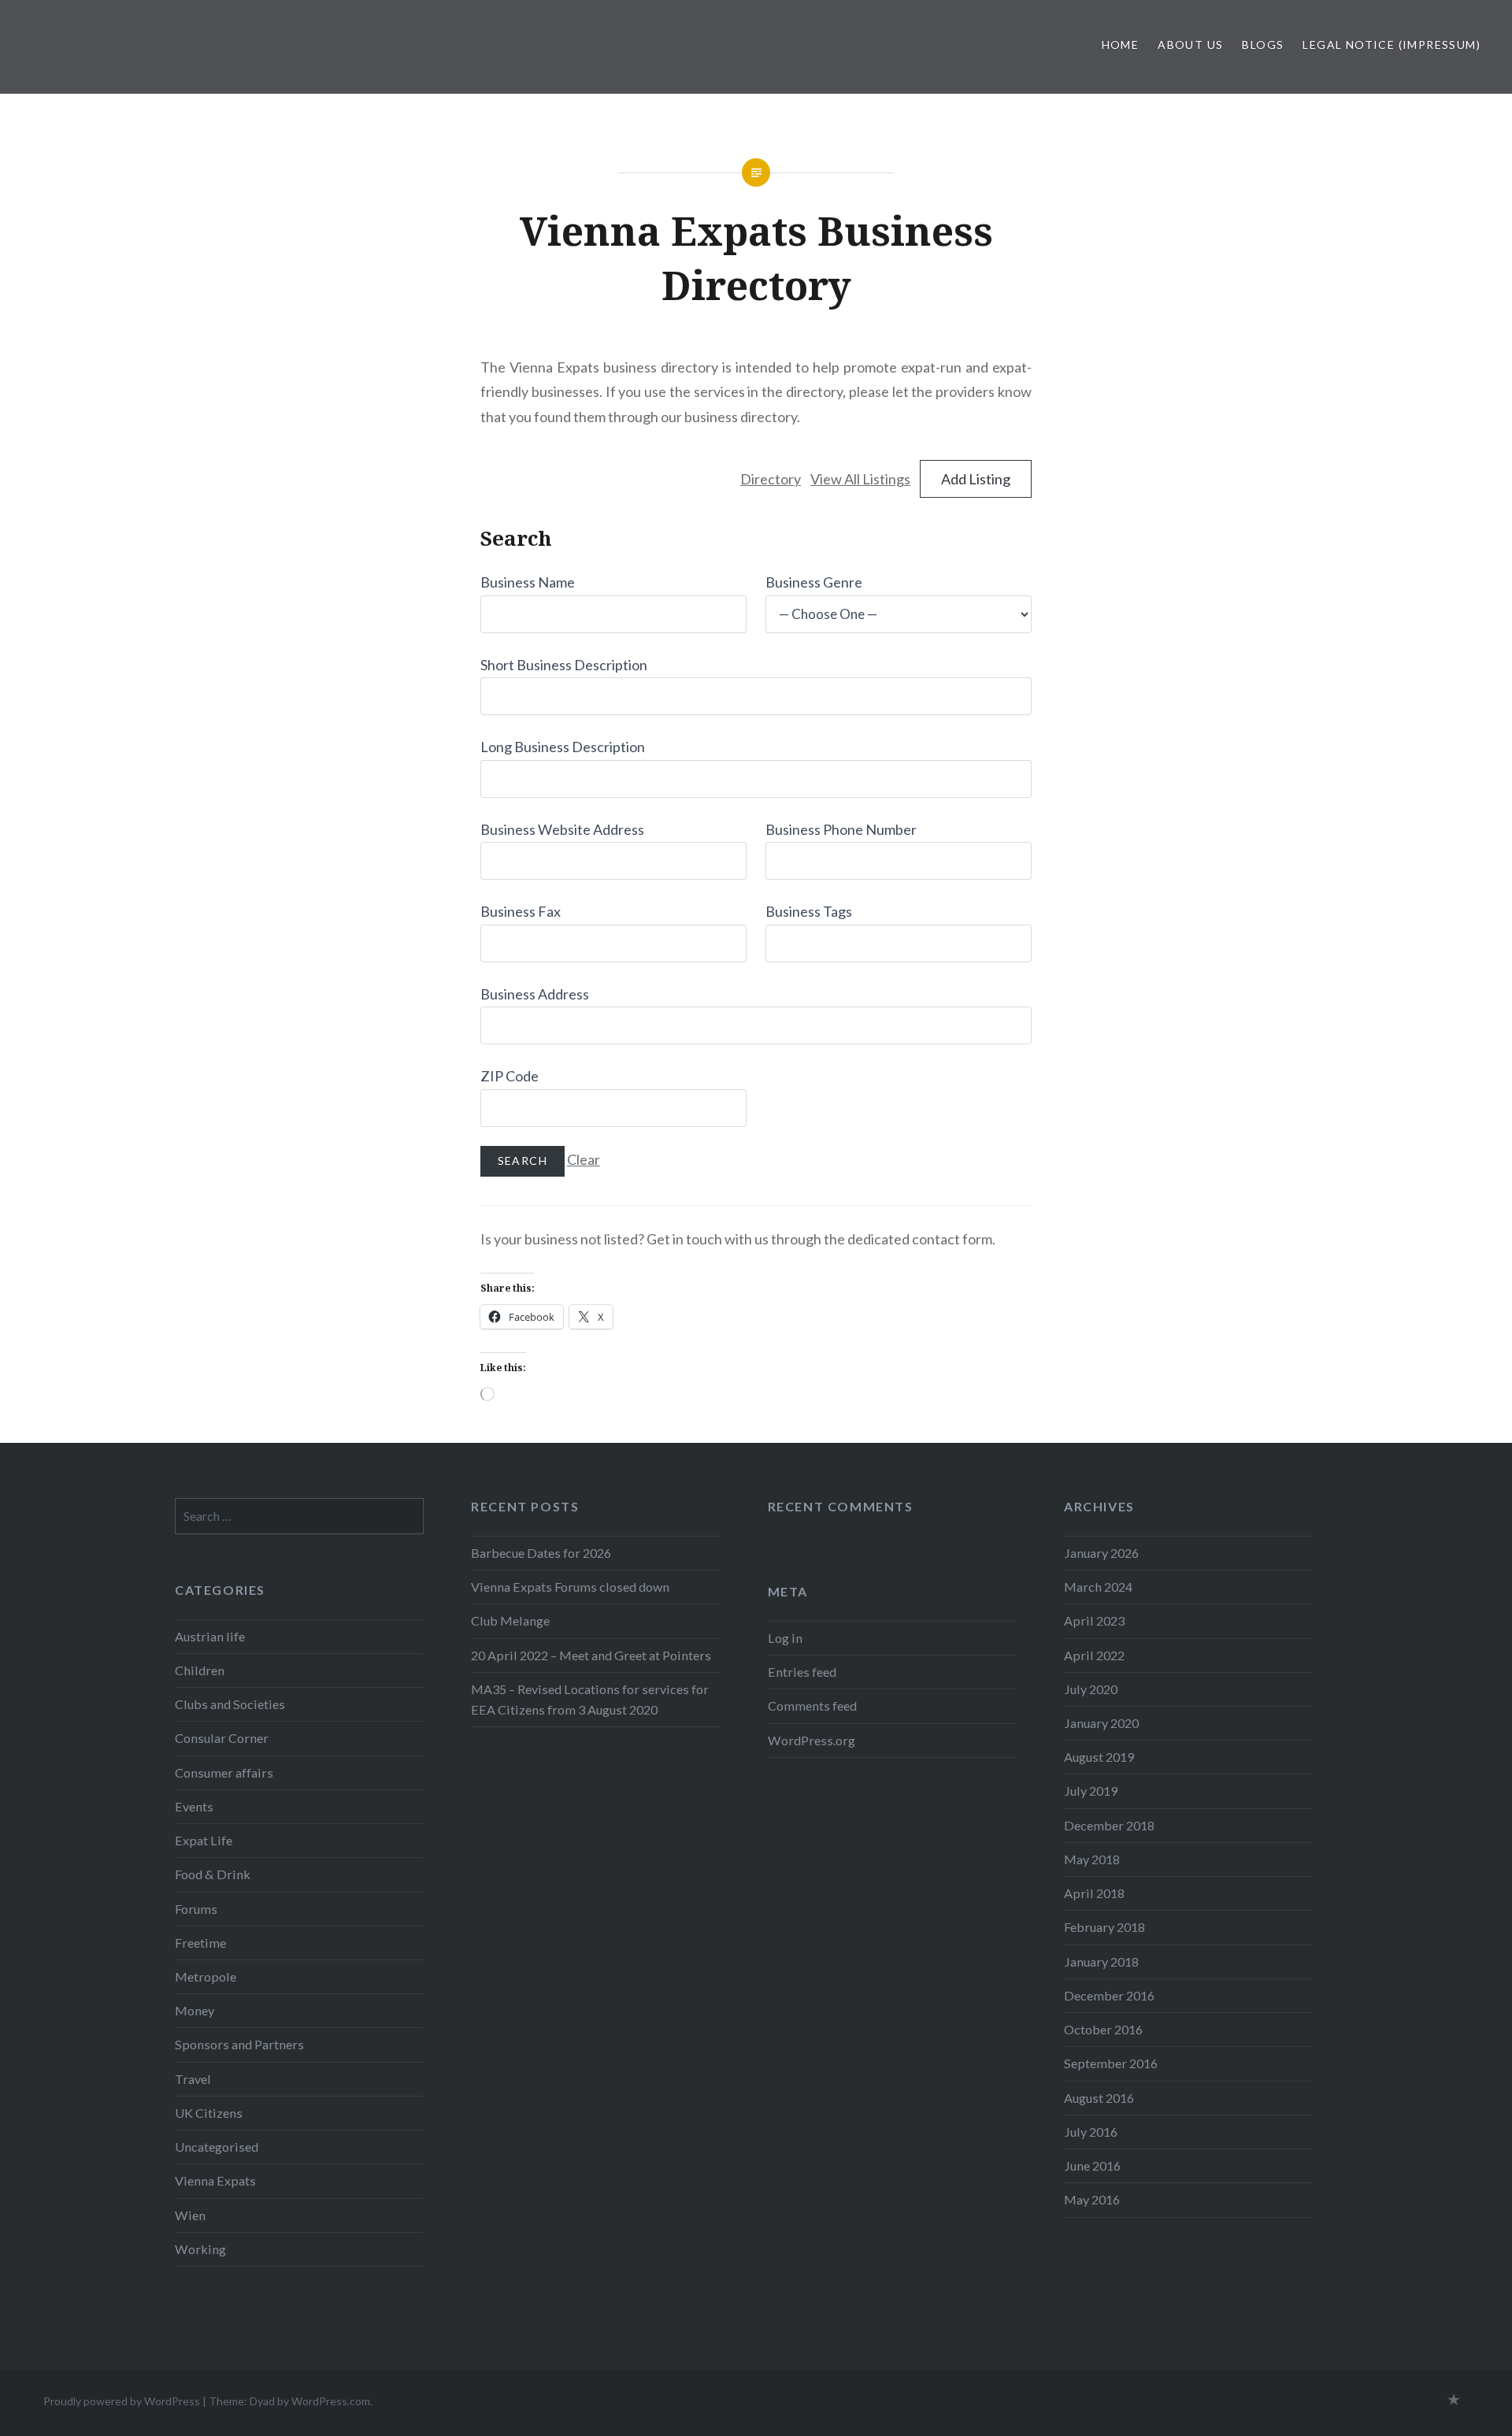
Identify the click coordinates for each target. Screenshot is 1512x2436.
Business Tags (809, 911)
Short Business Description (564, 665)
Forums (196, 1909)
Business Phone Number (841, 829)
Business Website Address (562, 829)
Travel (193, 2079)
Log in (785, 1638)
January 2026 (1101, 1553)
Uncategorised (217, 2147)
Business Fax (521, 911)
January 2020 (1101, 1723)
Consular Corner (222, 1738)
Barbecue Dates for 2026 (541, 1553)
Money (195, 2010)
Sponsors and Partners (239, 2044)
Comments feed (812, 1706)
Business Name (528, 582)
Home (1121, 44)
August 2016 (1099, 2098)
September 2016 (1111, 2063)
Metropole (206, 1976)
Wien (190, 2215)
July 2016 (1091, 2132)
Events (194, 1806)
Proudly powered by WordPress (122, 2401)
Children (200, 1670)
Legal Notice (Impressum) (1392, 44)
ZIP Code (510, 1076)
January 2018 (1101, 1961)
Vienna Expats (215, 2180)
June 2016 (1092, 2165)
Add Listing (976, 479)
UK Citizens (209, 2113)
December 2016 (1109, 1995)
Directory (771, 479)
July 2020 (1091, 1689)
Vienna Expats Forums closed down (570, 1587)
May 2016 (1092, 2199)
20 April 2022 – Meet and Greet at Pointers (591, 1655)
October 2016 (1103, 2029)
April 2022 (1094, 1655)
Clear (584, 1159)
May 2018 (1092, 1859)
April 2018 (1094, 1893)
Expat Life (204, 1840)
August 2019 (1099, 1757)
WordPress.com (331, 2401)
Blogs (1263, 44)
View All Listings (860, 479)
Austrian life (210, 1636)
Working (200, 2249)
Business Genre (814, 582)
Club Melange (510, 1620)
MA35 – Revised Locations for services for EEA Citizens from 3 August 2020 (590, 1699)
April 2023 (1094, 1620)
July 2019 (1091, 1791)
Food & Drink (213, 1874)
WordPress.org (812, 1740)
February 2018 (1104, 1927)
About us (1190, 44)
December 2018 (1109, 1825)
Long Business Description (563, 747)
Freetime (200, 1943)
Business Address (535, 994)
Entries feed (802, 1672)
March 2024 (1098, 1587)
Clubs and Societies (230, 1704)
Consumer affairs (224, 1772)
